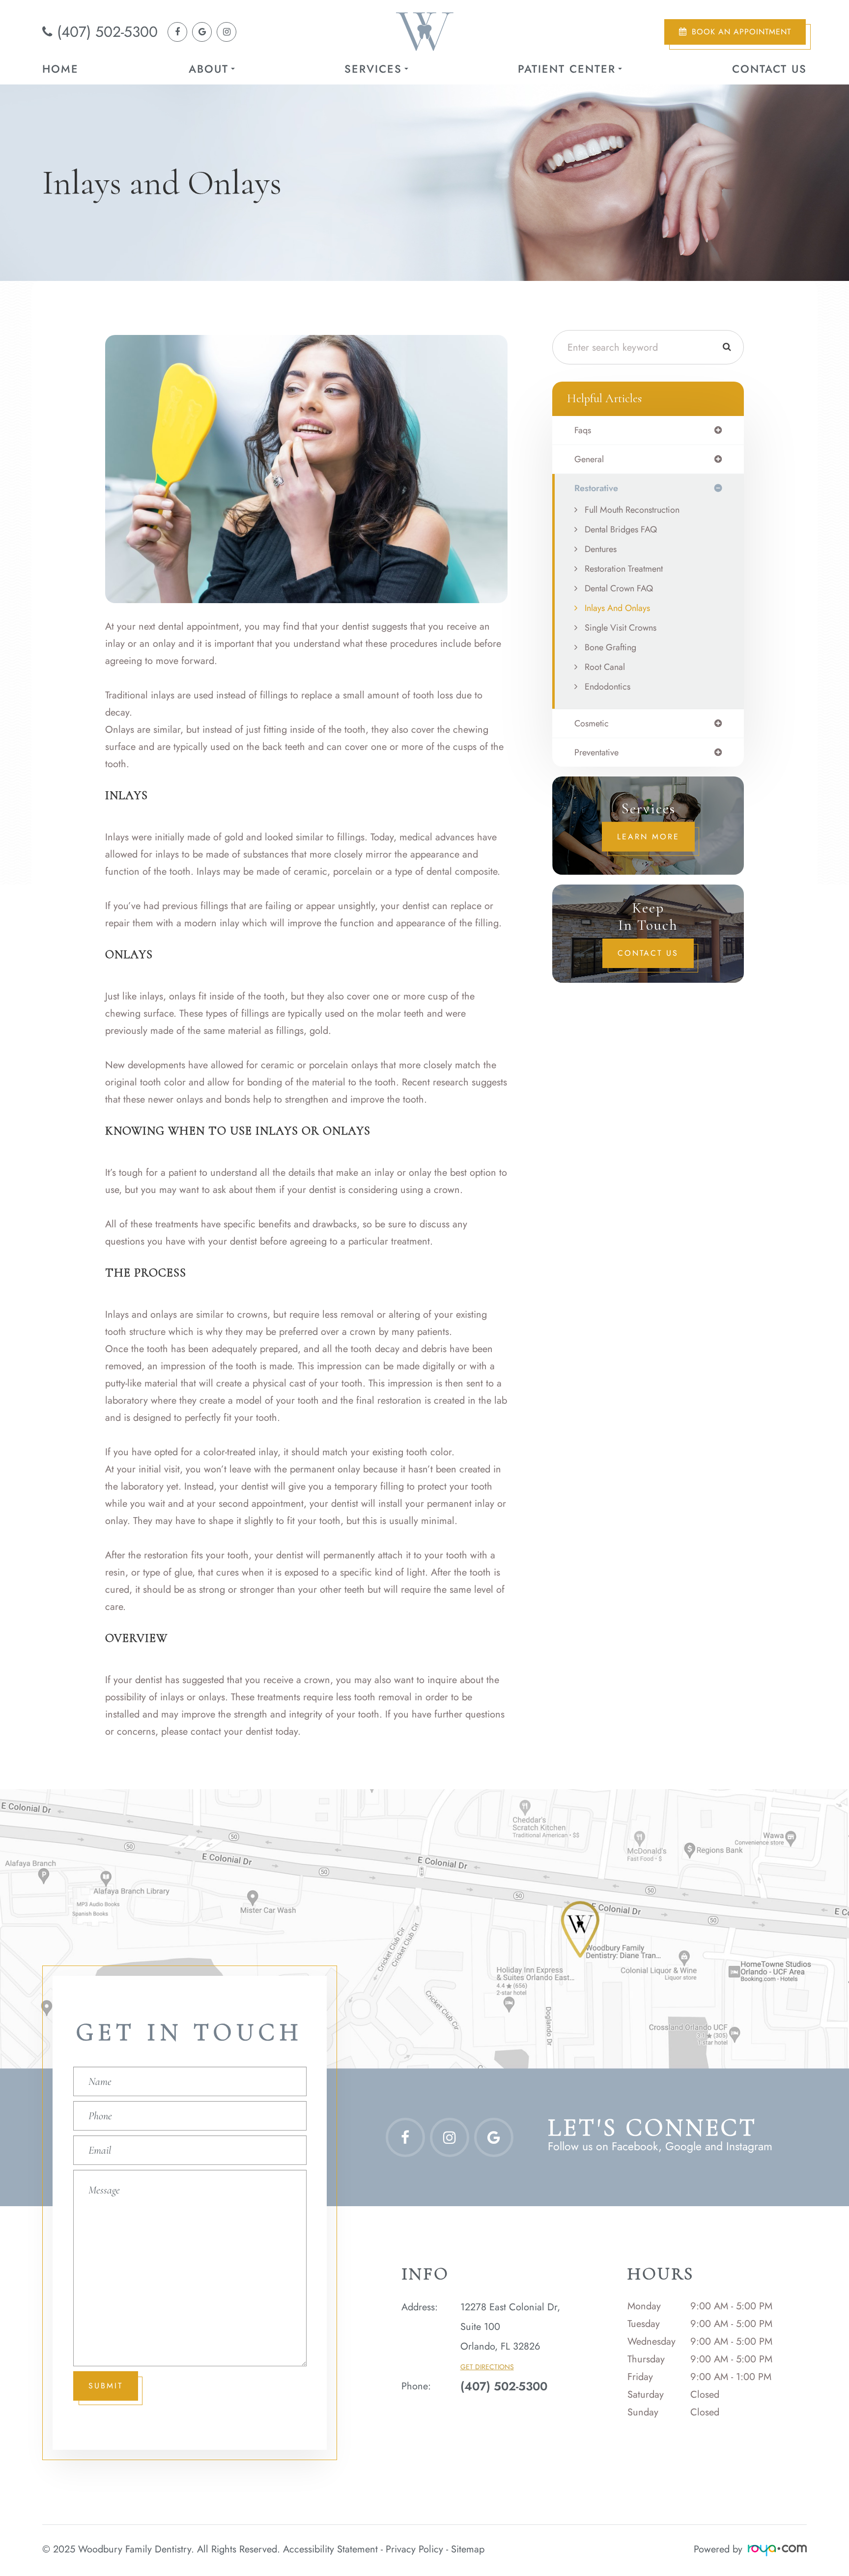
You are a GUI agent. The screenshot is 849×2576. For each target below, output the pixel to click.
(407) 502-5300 (107, 32)
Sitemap (468, 2549)
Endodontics (608, 687)
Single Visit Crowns (621, 628)
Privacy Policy (414, 2549)
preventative (596, 752)
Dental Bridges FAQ (621, 529)
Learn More (648, 837)
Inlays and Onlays (617, 608)
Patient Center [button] (567, 69)
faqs (583, 430)
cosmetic (592, 723)
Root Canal (605, 667)
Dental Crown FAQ (619, 588)
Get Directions (487, 2367)
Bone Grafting (610, 647)
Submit (106, 2386)
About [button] (209, 69)
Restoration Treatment (624, 569)
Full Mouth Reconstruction (632, 510)
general (589, 459)
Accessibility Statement (330, 2549)
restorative (596, 488)
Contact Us (769, 69)
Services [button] (373, 69)
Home (60, 69)
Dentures (601, 549)
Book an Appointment (741, 32)
